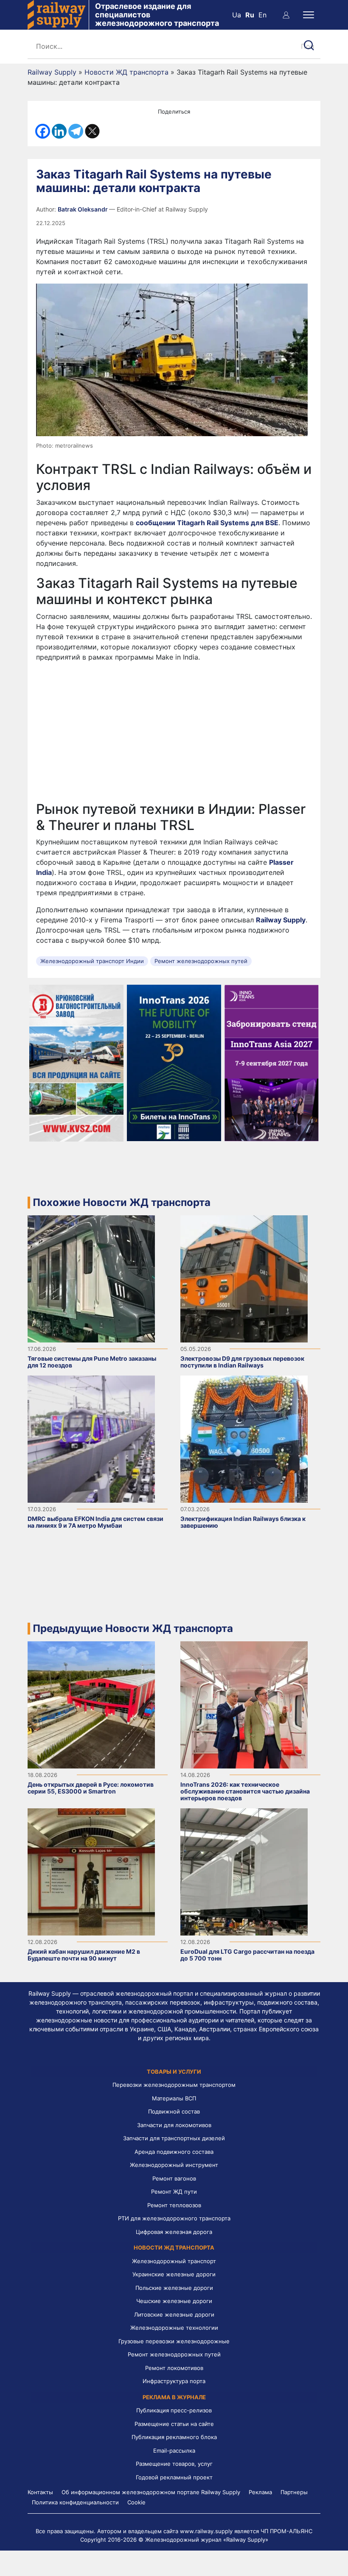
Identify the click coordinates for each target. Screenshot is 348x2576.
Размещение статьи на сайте (174, 2424)
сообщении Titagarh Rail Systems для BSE (207, 523)
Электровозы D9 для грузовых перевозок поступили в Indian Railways (242, 1362)
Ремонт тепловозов (174, 2205)
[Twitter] (92, 131)
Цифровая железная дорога (174, 2232)
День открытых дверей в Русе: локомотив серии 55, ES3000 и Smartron (91, 1788)
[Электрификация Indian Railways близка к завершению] (244, 1438)
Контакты (40, 2492)
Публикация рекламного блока (174, 2437)
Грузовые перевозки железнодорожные (174, 2341)
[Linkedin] (59, 131)
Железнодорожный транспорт (174, 2261)
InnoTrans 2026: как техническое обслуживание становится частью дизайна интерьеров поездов (245, 1791)
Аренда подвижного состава (174, 2152)
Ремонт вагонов (174, 2178)
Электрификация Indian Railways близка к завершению (243, 1522)
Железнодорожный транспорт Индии (92, 961)
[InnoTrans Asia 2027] (272, 1062)
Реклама (260, 2492)
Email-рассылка (174, 2451)
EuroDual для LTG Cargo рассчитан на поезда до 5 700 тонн (247, 1955)
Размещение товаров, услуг (174, 2464)
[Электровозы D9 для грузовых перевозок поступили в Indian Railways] (244, 1278)
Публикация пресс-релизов (174, 2410)
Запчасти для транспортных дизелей (174, 2138)
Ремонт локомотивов (174, 2368)
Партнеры (294, 2492)
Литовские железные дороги (174, 2314)
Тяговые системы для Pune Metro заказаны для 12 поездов (92, 1362)
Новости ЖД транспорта (126, 72)
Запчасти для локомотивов (174, 2125)
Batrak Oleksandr (83, 209)
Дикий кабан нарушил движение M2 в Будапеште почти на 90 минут (84, 1955)
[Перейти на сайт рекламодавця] (76, 1062)
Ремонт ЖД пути (174, 2192)
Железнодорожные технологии (174, 2328)
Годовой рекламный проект (174, 2477)
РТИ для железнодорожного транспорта (174, 2218)
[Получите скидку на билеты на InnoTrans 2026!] (174, 1062)
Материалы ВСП (174, 2098)
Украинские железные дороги (174, 2274)
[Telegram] (76, 131)
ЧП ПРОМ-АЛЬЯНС (286, 2531)
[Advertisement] (174, 732)
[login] (286, 15)
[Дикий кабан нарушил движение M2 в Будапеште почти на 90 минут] (91, 1871)
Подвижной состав (174, 2111)
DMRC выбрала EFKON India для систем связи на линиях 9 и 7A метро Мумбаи (95, 1522)
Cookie (136, 2502)
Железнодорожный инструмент (174, 2165)
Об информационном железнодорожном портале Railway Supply (151, 2492)
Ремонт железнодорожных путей (201, 961)
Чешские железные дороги (174, 2301)
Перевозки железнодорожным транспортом (174, 2085)
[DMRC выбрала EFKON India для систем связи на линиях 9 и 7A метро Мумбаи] (91, 1438)
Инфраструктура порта (174, 2381)
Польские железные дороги (174, 2288)
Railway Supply (52, 72)
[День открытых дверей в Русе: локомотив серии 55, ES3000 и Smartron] (91, 1704)
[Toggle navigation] (309, 15)
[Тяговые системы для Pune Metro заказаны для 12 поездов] (91, 1278)
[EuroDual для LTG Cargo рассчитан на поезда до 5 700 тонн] (244, 1871)
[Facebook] (43, 131)
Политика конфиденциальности (75, 2502)
